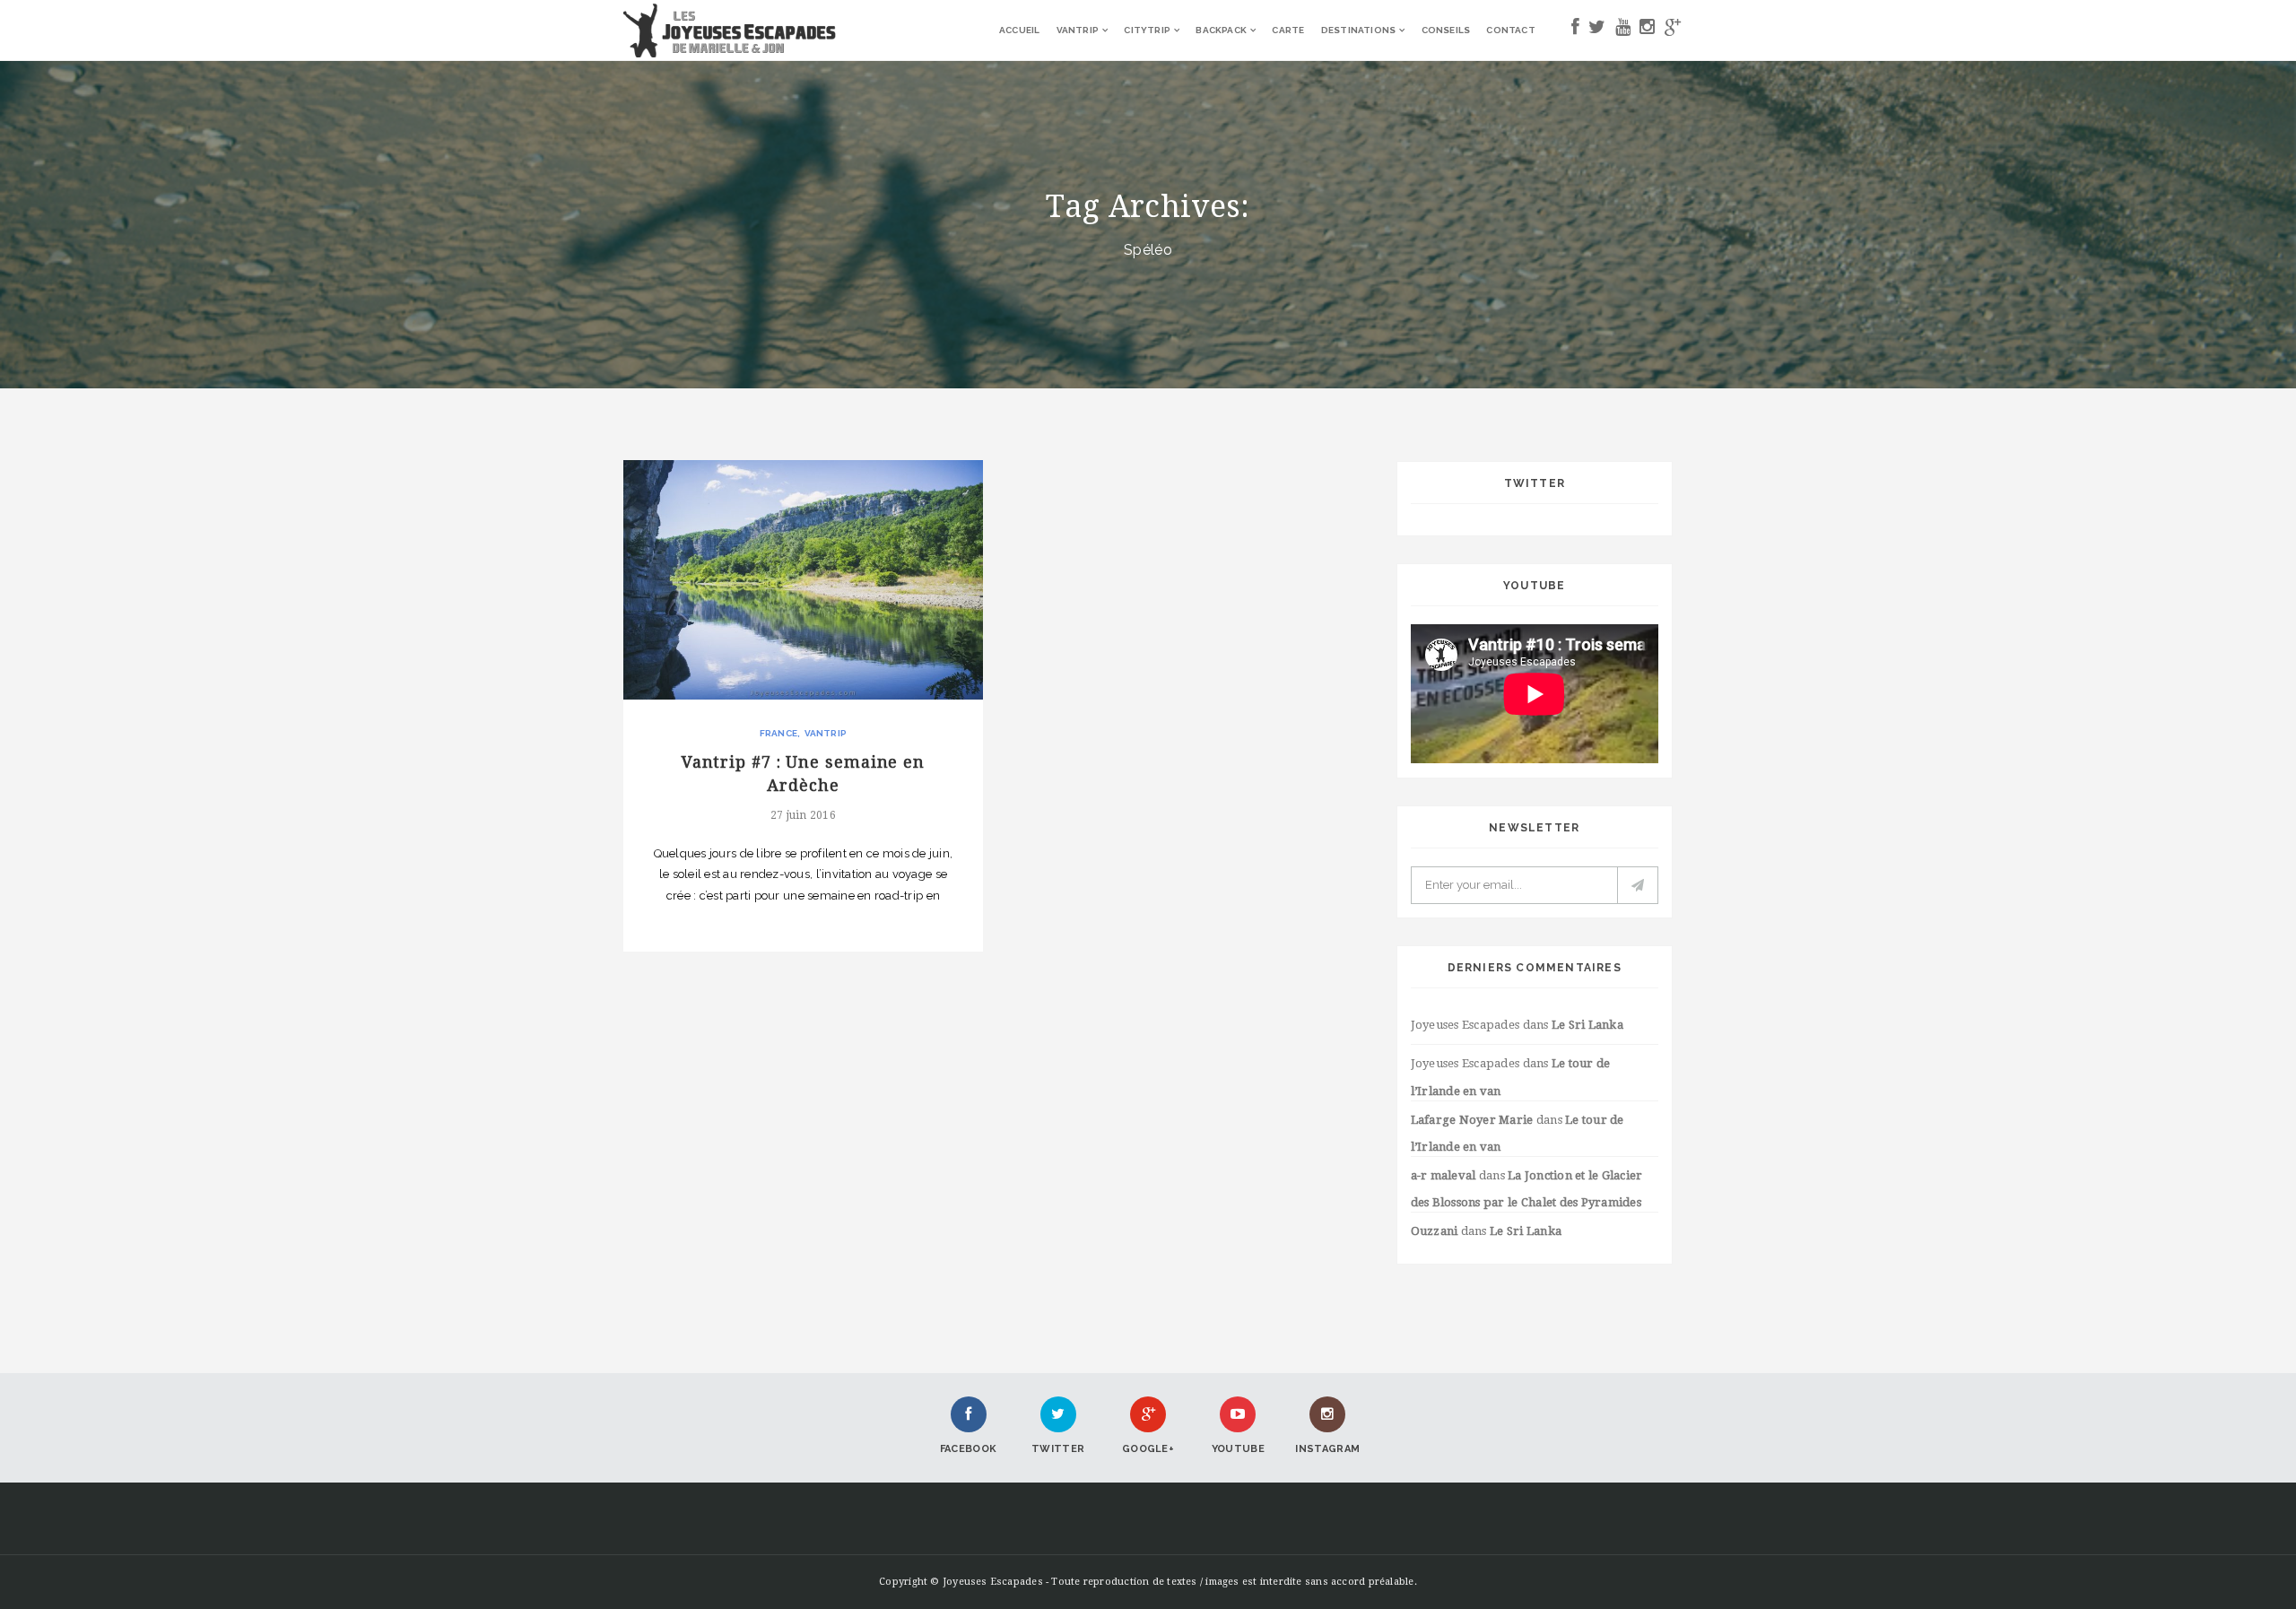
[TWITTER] (1597, 30)
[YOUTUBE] (1623, 30)
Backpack (1221, 30)
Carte (1288, 30)
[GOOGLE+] (1673, 30)
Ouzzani (1435, 1231)
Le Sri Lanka (1587, 1025)
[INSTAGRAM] (1647, 30)
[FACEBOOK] (1575, 30)
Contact (1510, 30)
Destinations (1358, 30)
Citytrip (1147, 30)
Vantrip (1078, 30)
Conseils (1446, 30)
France (778, 733)
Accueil (1019, 30)
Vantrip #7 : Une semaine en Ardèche (803, 773)
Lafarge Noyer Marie (1472, 1120)
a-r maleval (1444, 1175)
